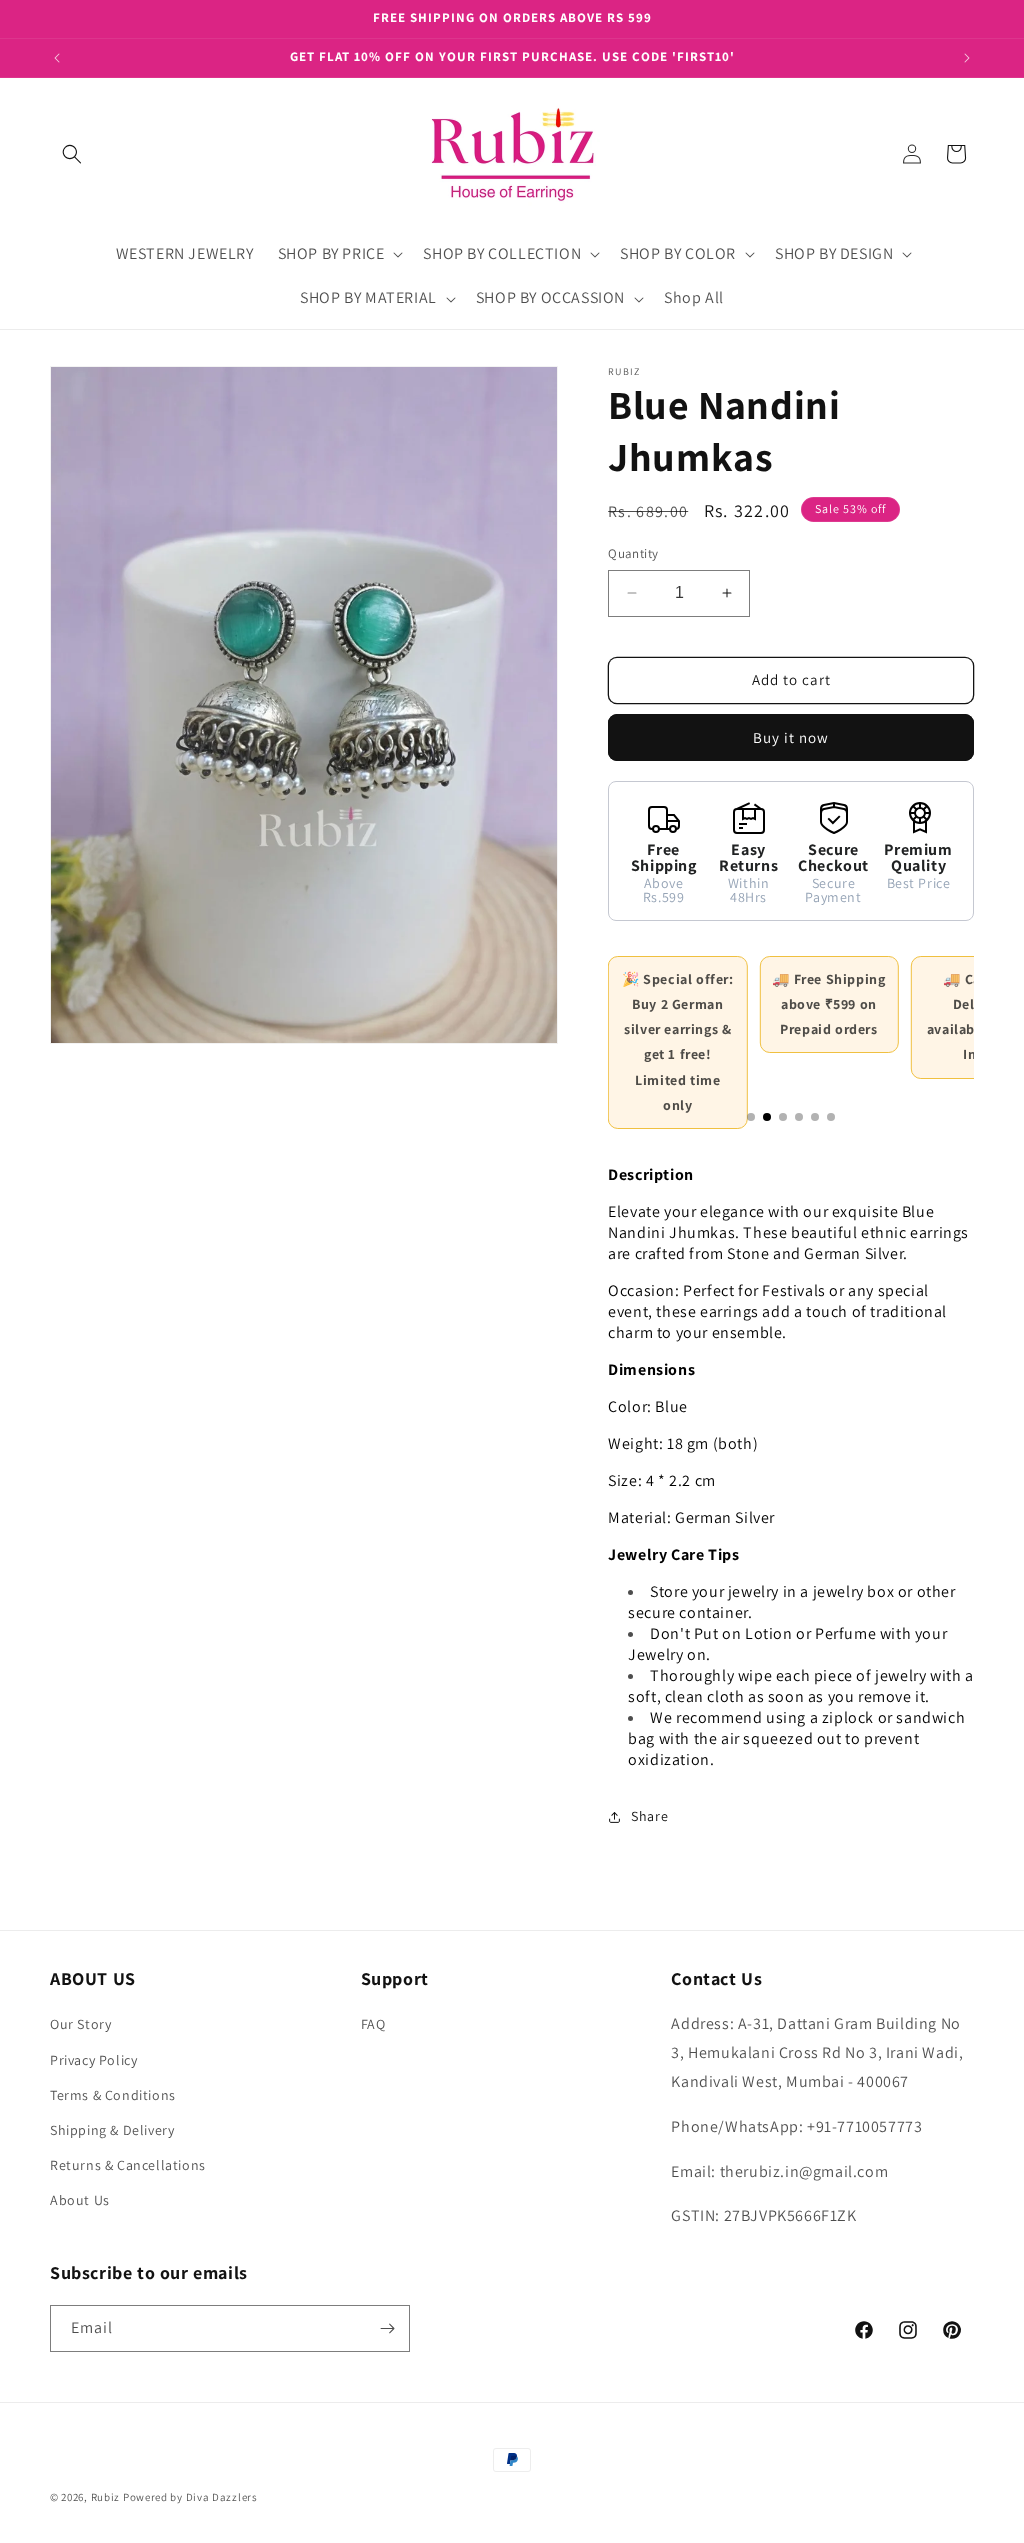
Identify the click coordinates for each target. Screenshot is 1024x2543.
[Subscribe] (387, 2328)
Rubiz (106, 2497)
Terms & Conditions (113, 2095)
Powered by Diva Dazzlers (190, 2497)
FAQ (373, 2024)
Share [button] (649, 1816)
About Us (80, 2200)
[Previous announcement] (57, 58)
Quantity (633, 553)
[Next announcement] (967, 58)
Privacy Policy (93, 2060)
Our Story (80, 2024)
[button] (72, 154)
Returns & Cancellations (128, 2165)
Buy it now (791, 737)
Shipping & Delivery (112, 2130)
